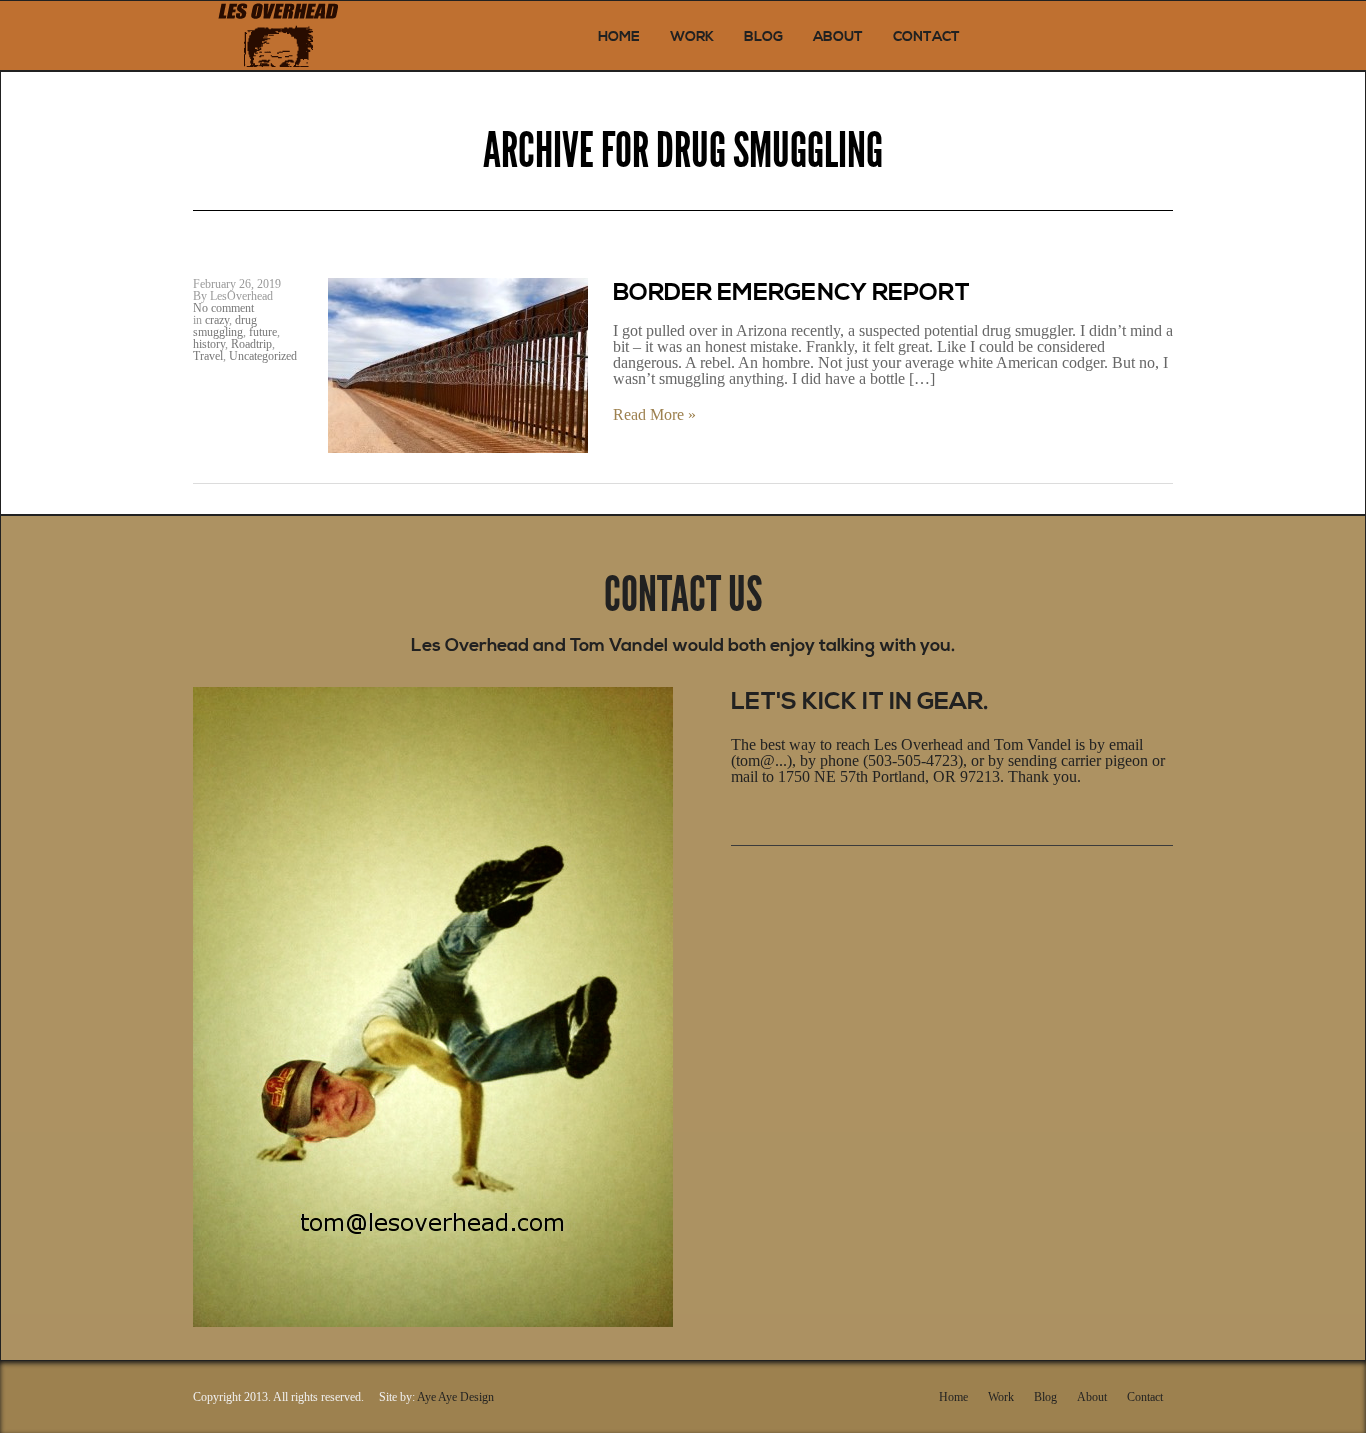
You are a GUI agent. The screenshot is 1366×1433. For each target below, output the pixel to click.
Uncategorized (263, 356)
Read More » (654, 415)
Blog (763, 37)
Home (619, 37)
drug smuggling (225, 326)
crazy (217, 320)
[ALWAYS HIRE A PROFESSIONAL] (278, 35)
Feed (859, 878)
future (263, 332)
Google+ (743, 878)
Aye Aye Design (455, 1397)
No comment (223, 308)
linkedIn (830, 878)
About (838, 37)
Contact (926, 37)
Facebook (772, 878)
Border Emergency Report (791, 293)
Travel (208, 356)
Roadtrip (251, 344)
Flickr (801, 878)
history (209, 344)
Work (692, 37)
